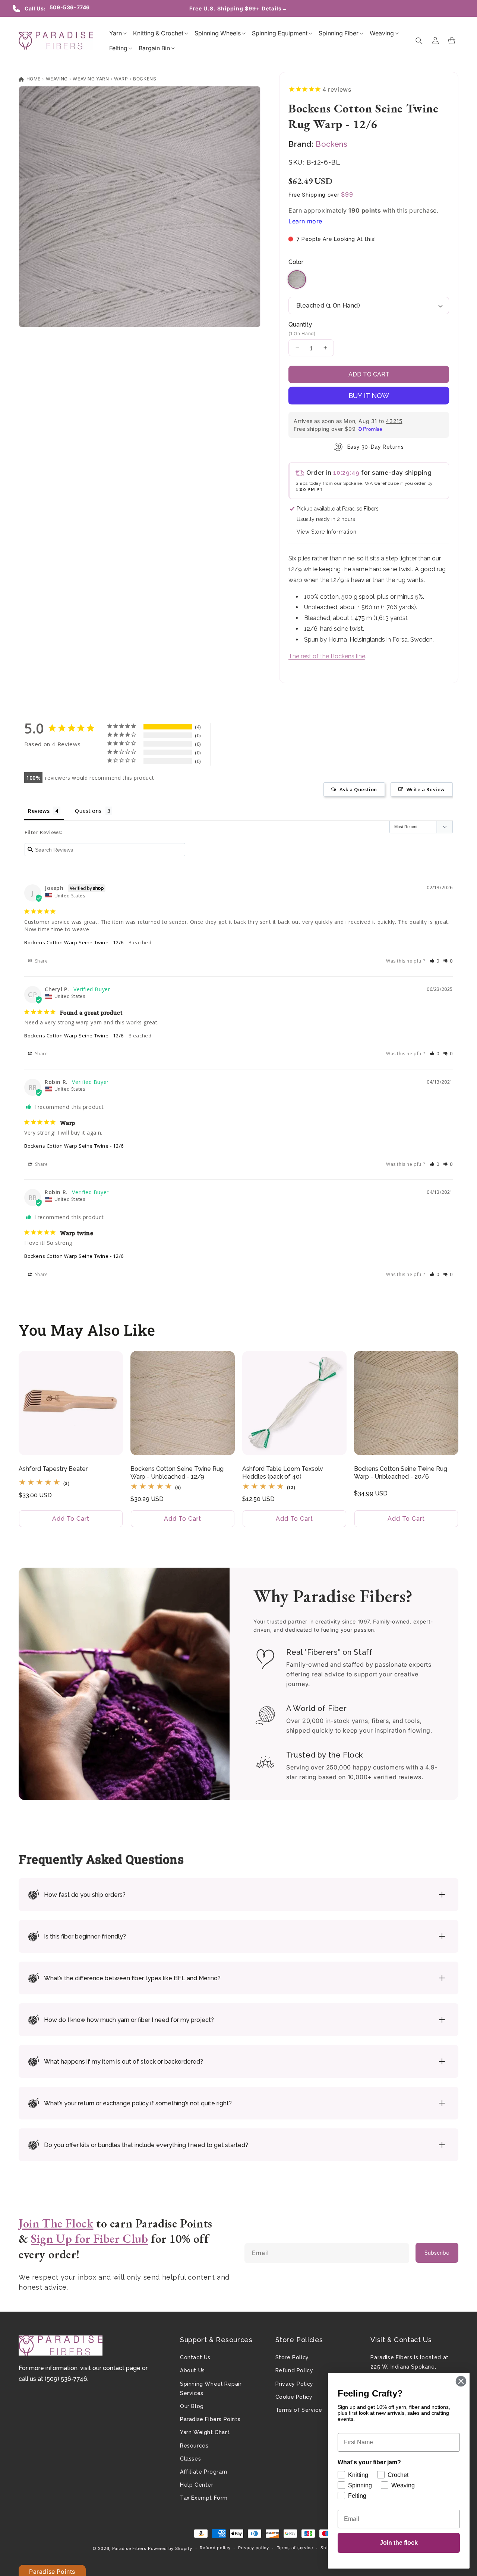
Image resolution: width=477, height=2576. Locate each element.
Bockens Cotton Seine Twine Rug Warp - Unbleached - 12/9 (177, 1473)
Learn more (305, 221)
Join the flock (399, 2543)
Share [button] (41, 961)
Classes (190, 2459)
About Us (192, 2370)
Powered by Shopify (170, 2548)
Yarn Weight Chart (205, 2432)
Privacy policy (254, 2548)
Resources (194, 2446)
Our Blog (192, 2406)
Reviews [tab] (39, 811)
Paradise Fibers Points (210, 2419)
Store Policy (292, 2357)
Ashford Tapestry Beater (53, 1469)
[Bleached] (297, 286)
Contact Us (195, 2357)
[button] (116, 33)
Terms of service (295, 2548)
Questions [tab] (88, 811)
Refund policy (215, 2548)
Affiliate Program (203, 2472)
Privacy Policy (294, 2384)
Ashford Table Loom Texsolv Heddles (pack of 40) (283, 1473)
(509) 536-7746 (66, 2379)
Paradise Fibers (129, 2548)
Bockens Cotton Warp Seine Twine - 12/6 (74, 942)
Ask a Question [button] (358, 789)
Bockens (145, 79)
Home (33, 79)
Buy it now (369, 396)
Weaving (57, 79)
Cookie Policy (294, 2397)
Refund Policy (294, 2370)
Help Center (197, 2485)
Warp (121, 79)
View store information (326, 532)
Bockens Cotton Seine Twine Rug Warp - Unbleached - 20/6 (401, 1473)
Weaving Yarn (91, 79)
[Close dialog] (461, 2381)
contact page (122, 2368)
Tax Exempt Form (204, 2498)
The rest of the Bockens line (327, 656)
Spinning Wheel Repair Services (211, 2389)
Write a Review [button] (426, 789)
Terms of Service (299, 2410)
